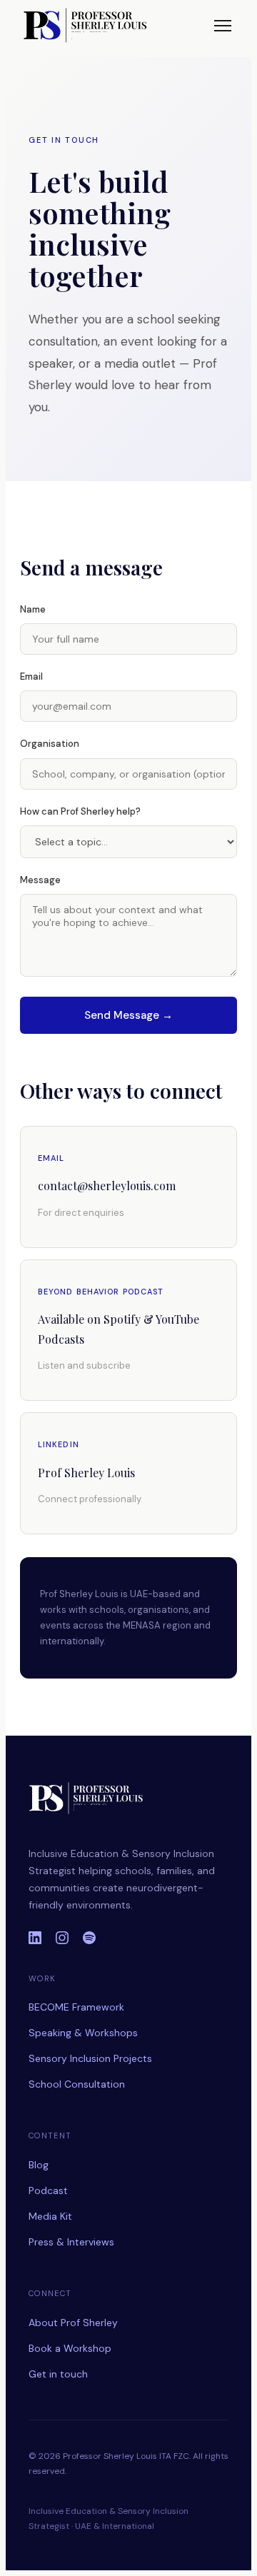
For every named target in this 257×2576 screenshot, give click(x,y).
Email (31, 676)
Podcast (48, 2190)
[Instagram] (62, 1938)
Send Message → (128, 1015)
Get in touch (58, 2374)
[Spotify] (89, 1938)
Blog (39, 2165)
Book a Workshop (70, 2348)
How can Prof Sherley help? (80, 811)
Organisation (50, 744)
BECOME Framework (76, 2007)
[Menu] (223, 26)
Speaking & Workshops (83, 2033)
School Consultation (77, 2084)
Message (40, 880)
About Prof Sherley (73, 2323)
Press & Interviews (71, 2242)
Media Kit (50, 2216)
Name (33, 609)
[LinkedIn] (35, 1938)
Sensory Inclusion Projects (90, 2058)
